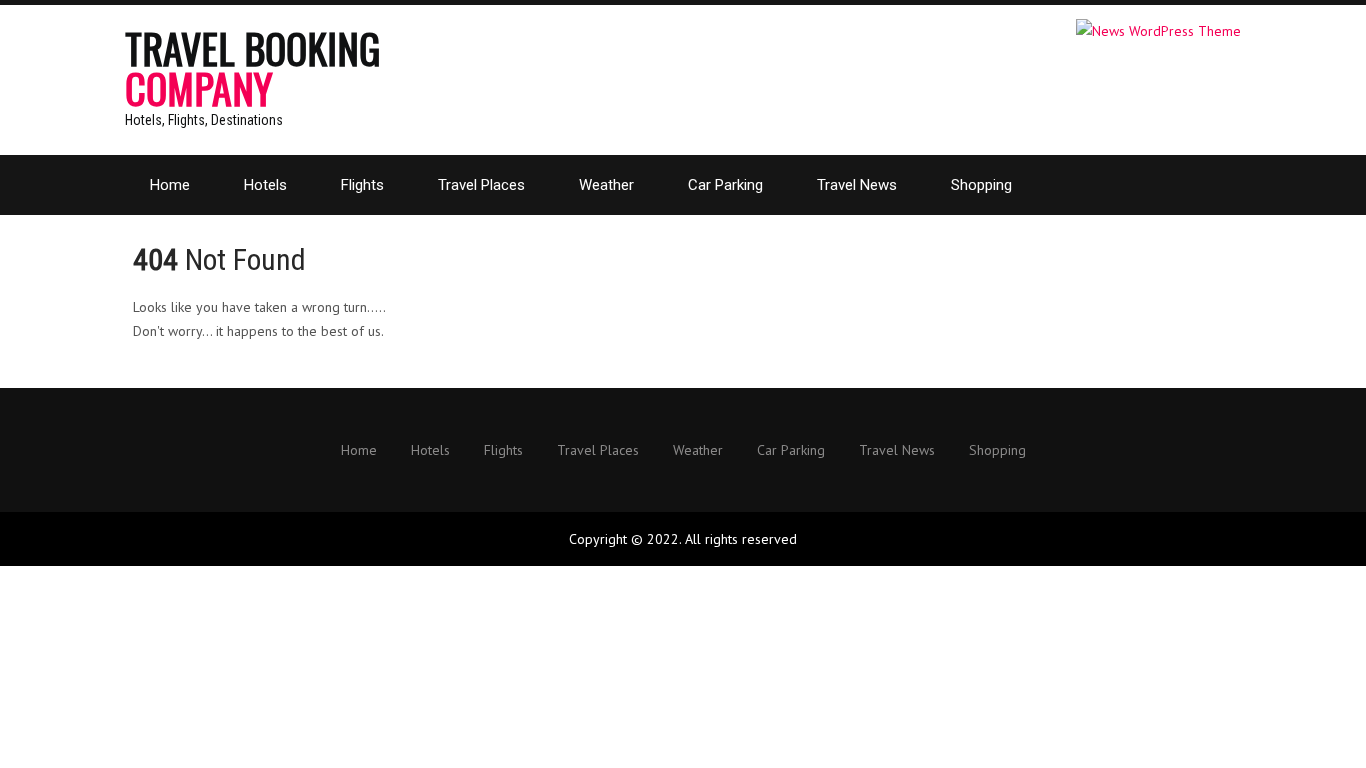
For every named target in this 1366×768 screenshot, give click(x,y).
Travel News (857, 185)
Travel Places (481, 185)
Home (170, 185)
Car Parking (725, 185)
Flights (362, 185)
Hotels (265, 185)
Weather (606, 185)
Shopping (981, 185)
